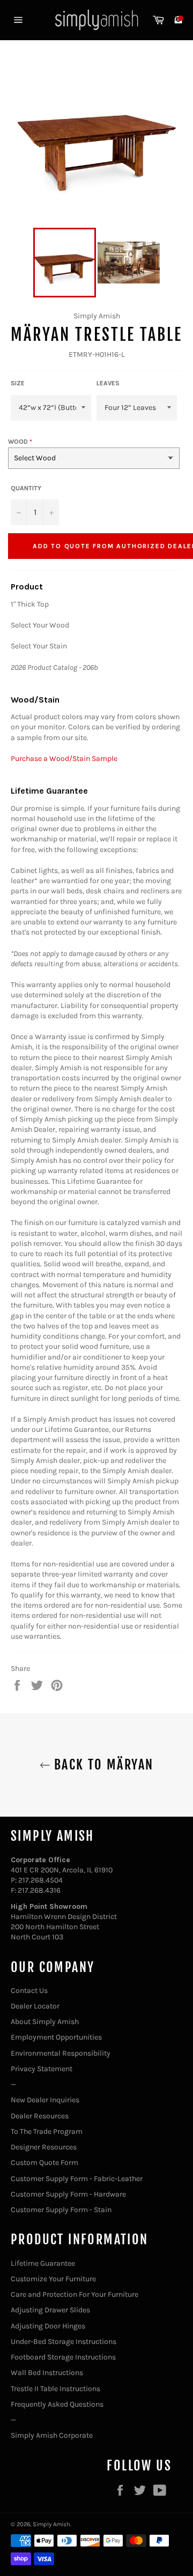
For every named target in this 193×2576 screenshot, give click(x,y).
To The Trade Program (47, 2131)
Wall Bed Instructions (47, 2373)
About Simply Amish (45, 2022)
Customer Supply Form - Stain (61, 2210)
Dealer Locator (35, 2006)
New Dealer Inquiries (45, 2100)
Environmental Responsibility (61, 2053)
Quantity (26, 488)
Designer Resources (44, 2147)
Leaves (108, 383)
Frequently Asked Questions (57, 2404)
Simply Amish (51, 2524)
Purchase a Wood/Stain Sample (64, 759)
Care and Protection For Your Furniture (75, 2294)
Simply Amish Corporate (52, 2435)
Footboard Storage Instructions (63, 2357)
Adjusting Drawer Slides (50, 2310)
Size (18, 383)
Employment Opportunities (56, 2037)
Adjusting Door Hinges (48, 2326)
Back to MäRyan (102, 1765)
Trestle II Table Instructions (55, 2389)
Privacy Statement (42, 2069)
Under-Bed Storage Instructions (64, 2342)
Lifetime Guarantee (43, 2263)
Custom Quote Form (44, 2163)
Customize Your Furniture (53, 2279)
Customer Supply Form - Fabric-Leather (77, 2179)
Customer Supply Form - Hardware (68, 2194)
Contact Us (29, 1991)
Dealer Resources (40, 2116)
